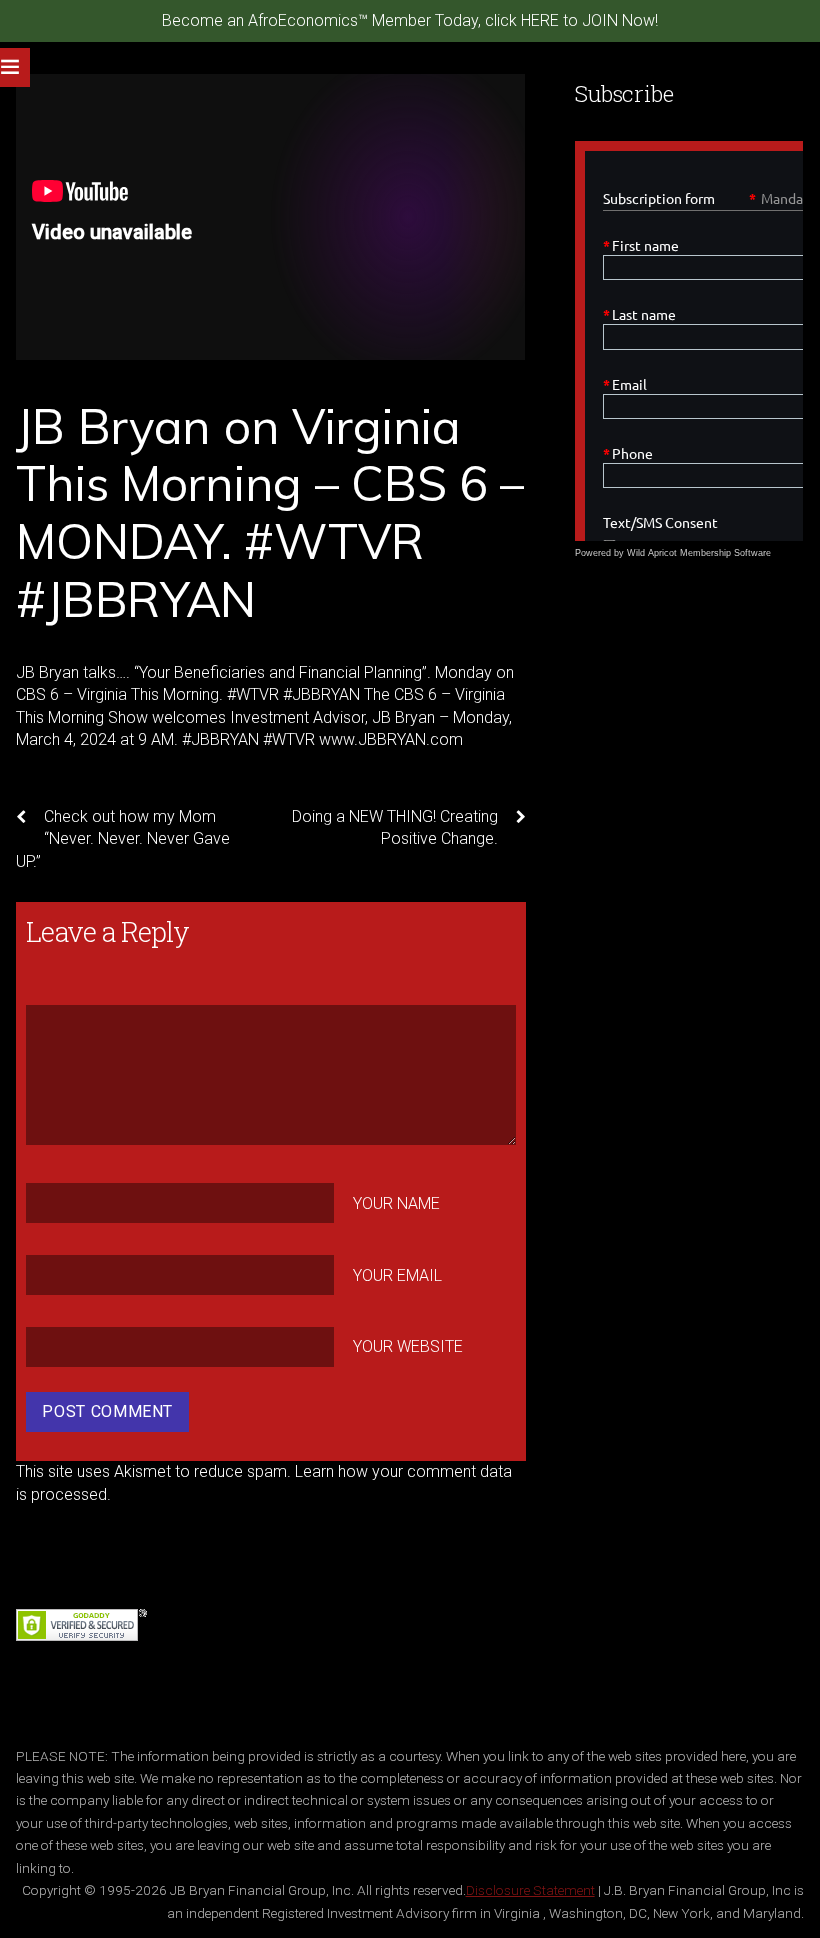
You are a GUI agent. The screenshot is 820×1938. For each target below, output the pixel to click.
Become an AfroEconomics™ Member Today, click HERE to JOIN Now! (410, 20)
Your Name (396, 1203)
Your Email (397, 1275)
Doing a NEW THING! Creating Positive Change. (395, 827)
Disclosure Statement (530, 1890)
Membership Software (725, 553)
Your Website (408, 1346)
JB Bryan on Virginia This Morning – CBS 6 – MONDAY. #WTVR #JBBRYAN (270, 512)
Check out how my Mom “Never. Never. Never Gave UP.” (123, 839)
